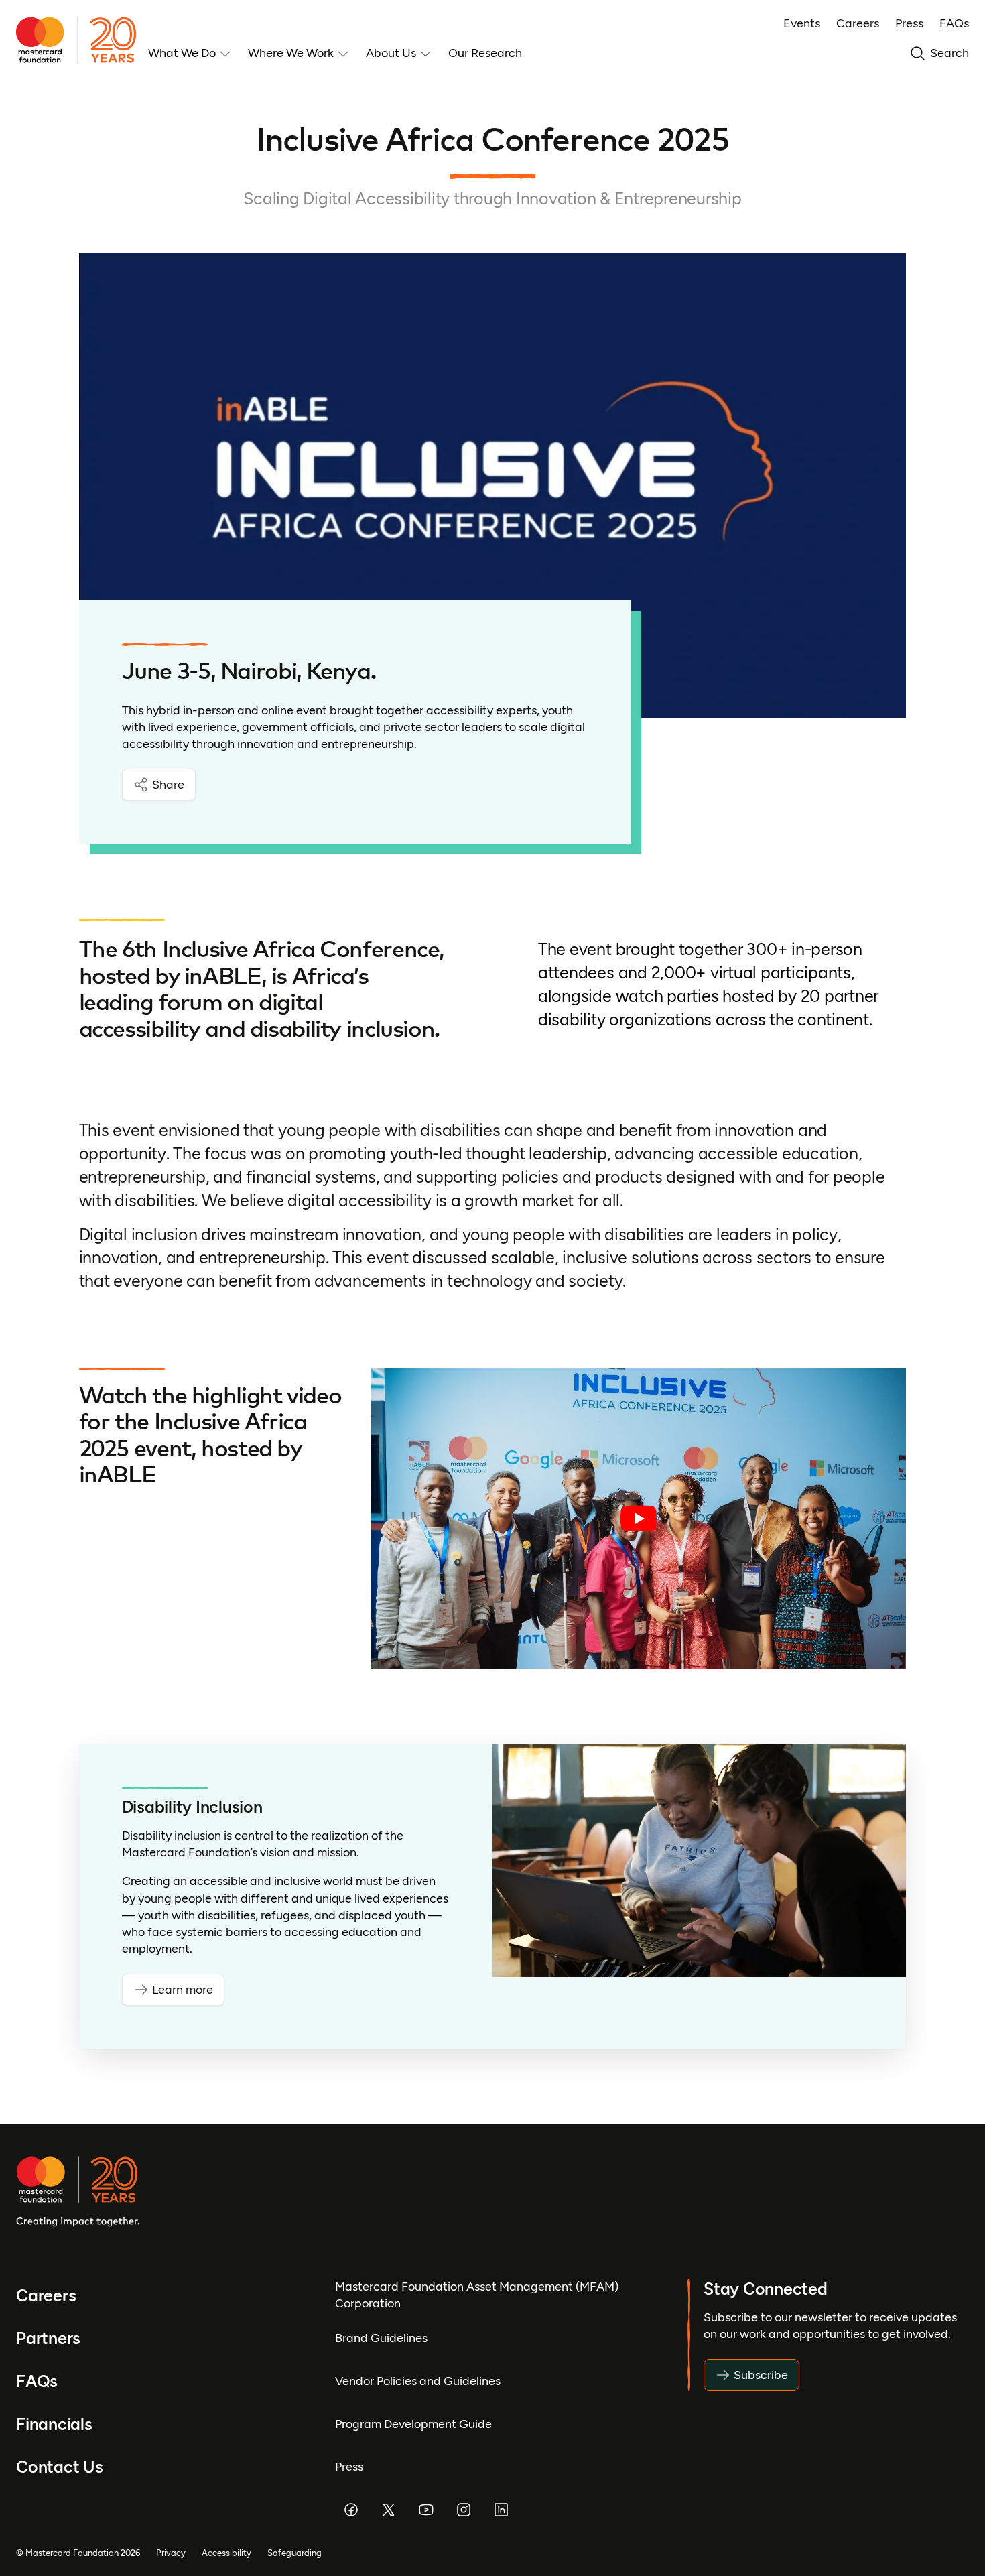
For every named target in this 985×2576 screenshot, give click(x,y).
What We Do (182, 53)
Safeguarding (294, 2553)
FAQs (954, 23)
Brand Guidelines (381, 2338)
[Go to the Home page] (82, 40)
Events (802, 23)
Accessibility (226, 2553)
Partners (48, 2338)
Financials (54, 2424)
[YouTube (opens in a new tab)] (426, 2510)
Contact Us (60, 2467)
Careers (858, 23)
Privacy (171, 2553)
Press (909, 23)
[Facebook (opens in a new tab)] (351, 2510)
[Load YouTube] (638, 1519)
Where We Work (291, 53)
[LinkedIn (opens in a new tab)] (501, 2510)
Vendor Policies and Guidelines (418, 2381)
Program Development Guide (413, 2424)
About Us (391, 53)
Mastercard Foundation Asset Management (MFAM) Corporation (477, 2295)
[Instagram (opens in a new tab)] (464, 2510)
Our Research (485, 53)
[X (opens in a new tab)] (389, 2510)
